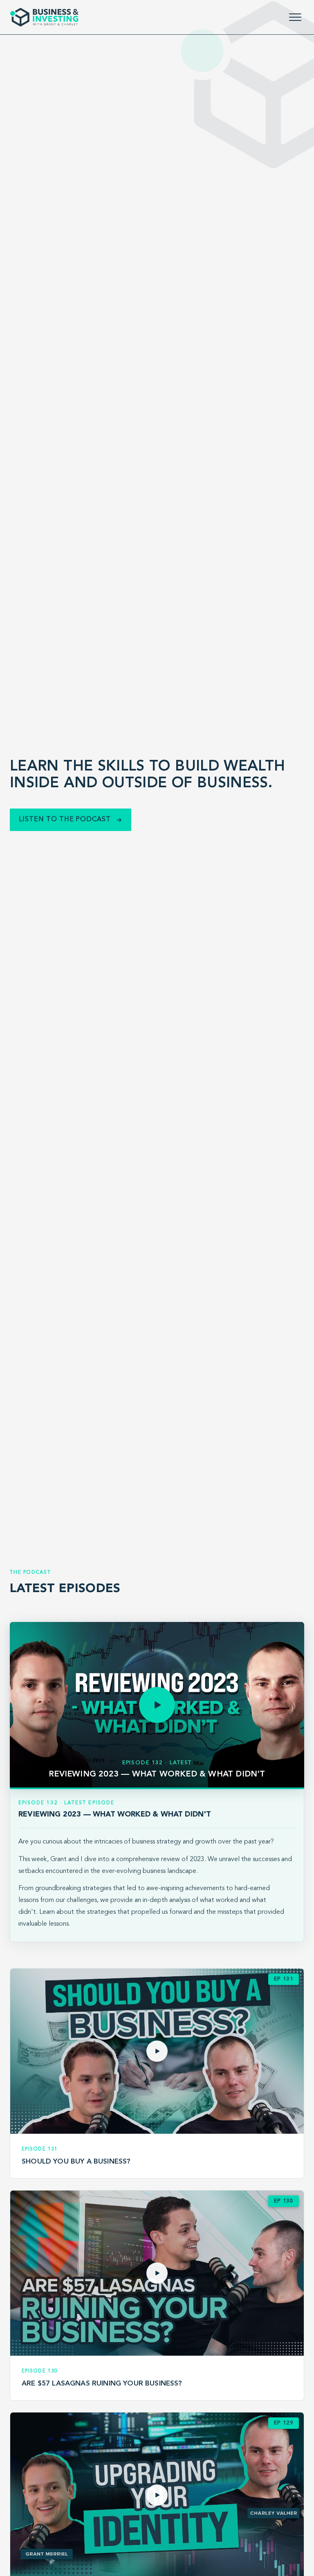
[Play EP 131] (157, 2051)
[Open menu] (295, 17)
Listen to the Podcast (65, 820)
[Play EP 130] (157, 2273)
